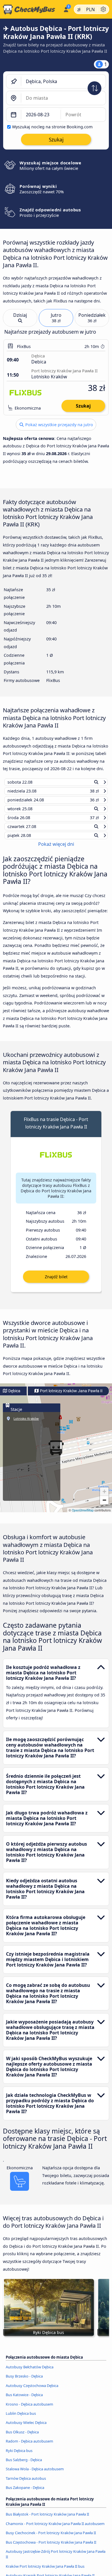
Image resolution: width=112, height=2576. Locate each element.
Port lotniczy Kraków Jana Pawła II (71, 1396)
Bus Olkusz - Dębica (22, 2437)
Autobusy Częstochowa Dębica (32, 2391)
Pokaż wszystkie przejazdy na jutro (59, 425)
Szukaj (83, 406)
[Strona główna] (30, 9)
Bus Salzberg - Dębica (24, 2465)
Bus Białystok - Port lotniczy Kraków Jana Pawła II (47, 2520)
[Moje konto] (66, 9)
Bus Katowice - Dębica (24, 2400)
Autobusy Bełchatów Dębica (30, 2372)
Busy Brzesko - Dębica (24, 2382)
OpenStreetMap (83, 1516)
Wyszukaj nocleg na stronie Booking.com (52, 127)
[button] (104, 1497)
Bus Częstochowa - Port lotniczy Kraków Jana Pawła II (51, 2547)
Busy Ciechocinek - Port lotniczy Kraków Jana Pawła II (51, 2538)
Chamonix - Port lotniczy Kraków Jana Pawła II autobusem (55, 2529)
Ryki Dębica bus (19, 2456)
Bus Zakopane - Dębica (25, 2493)
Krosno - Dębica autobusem (29, 2409)
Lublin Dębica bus (21, 2419)
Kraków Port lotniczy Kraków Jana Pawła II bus (45, 2571)
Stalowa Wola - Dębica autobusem (35, 2474)
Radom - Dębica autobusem (29, 2447)
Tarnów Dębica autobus (26, 2483)
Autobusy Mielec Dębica (26, 2428)
